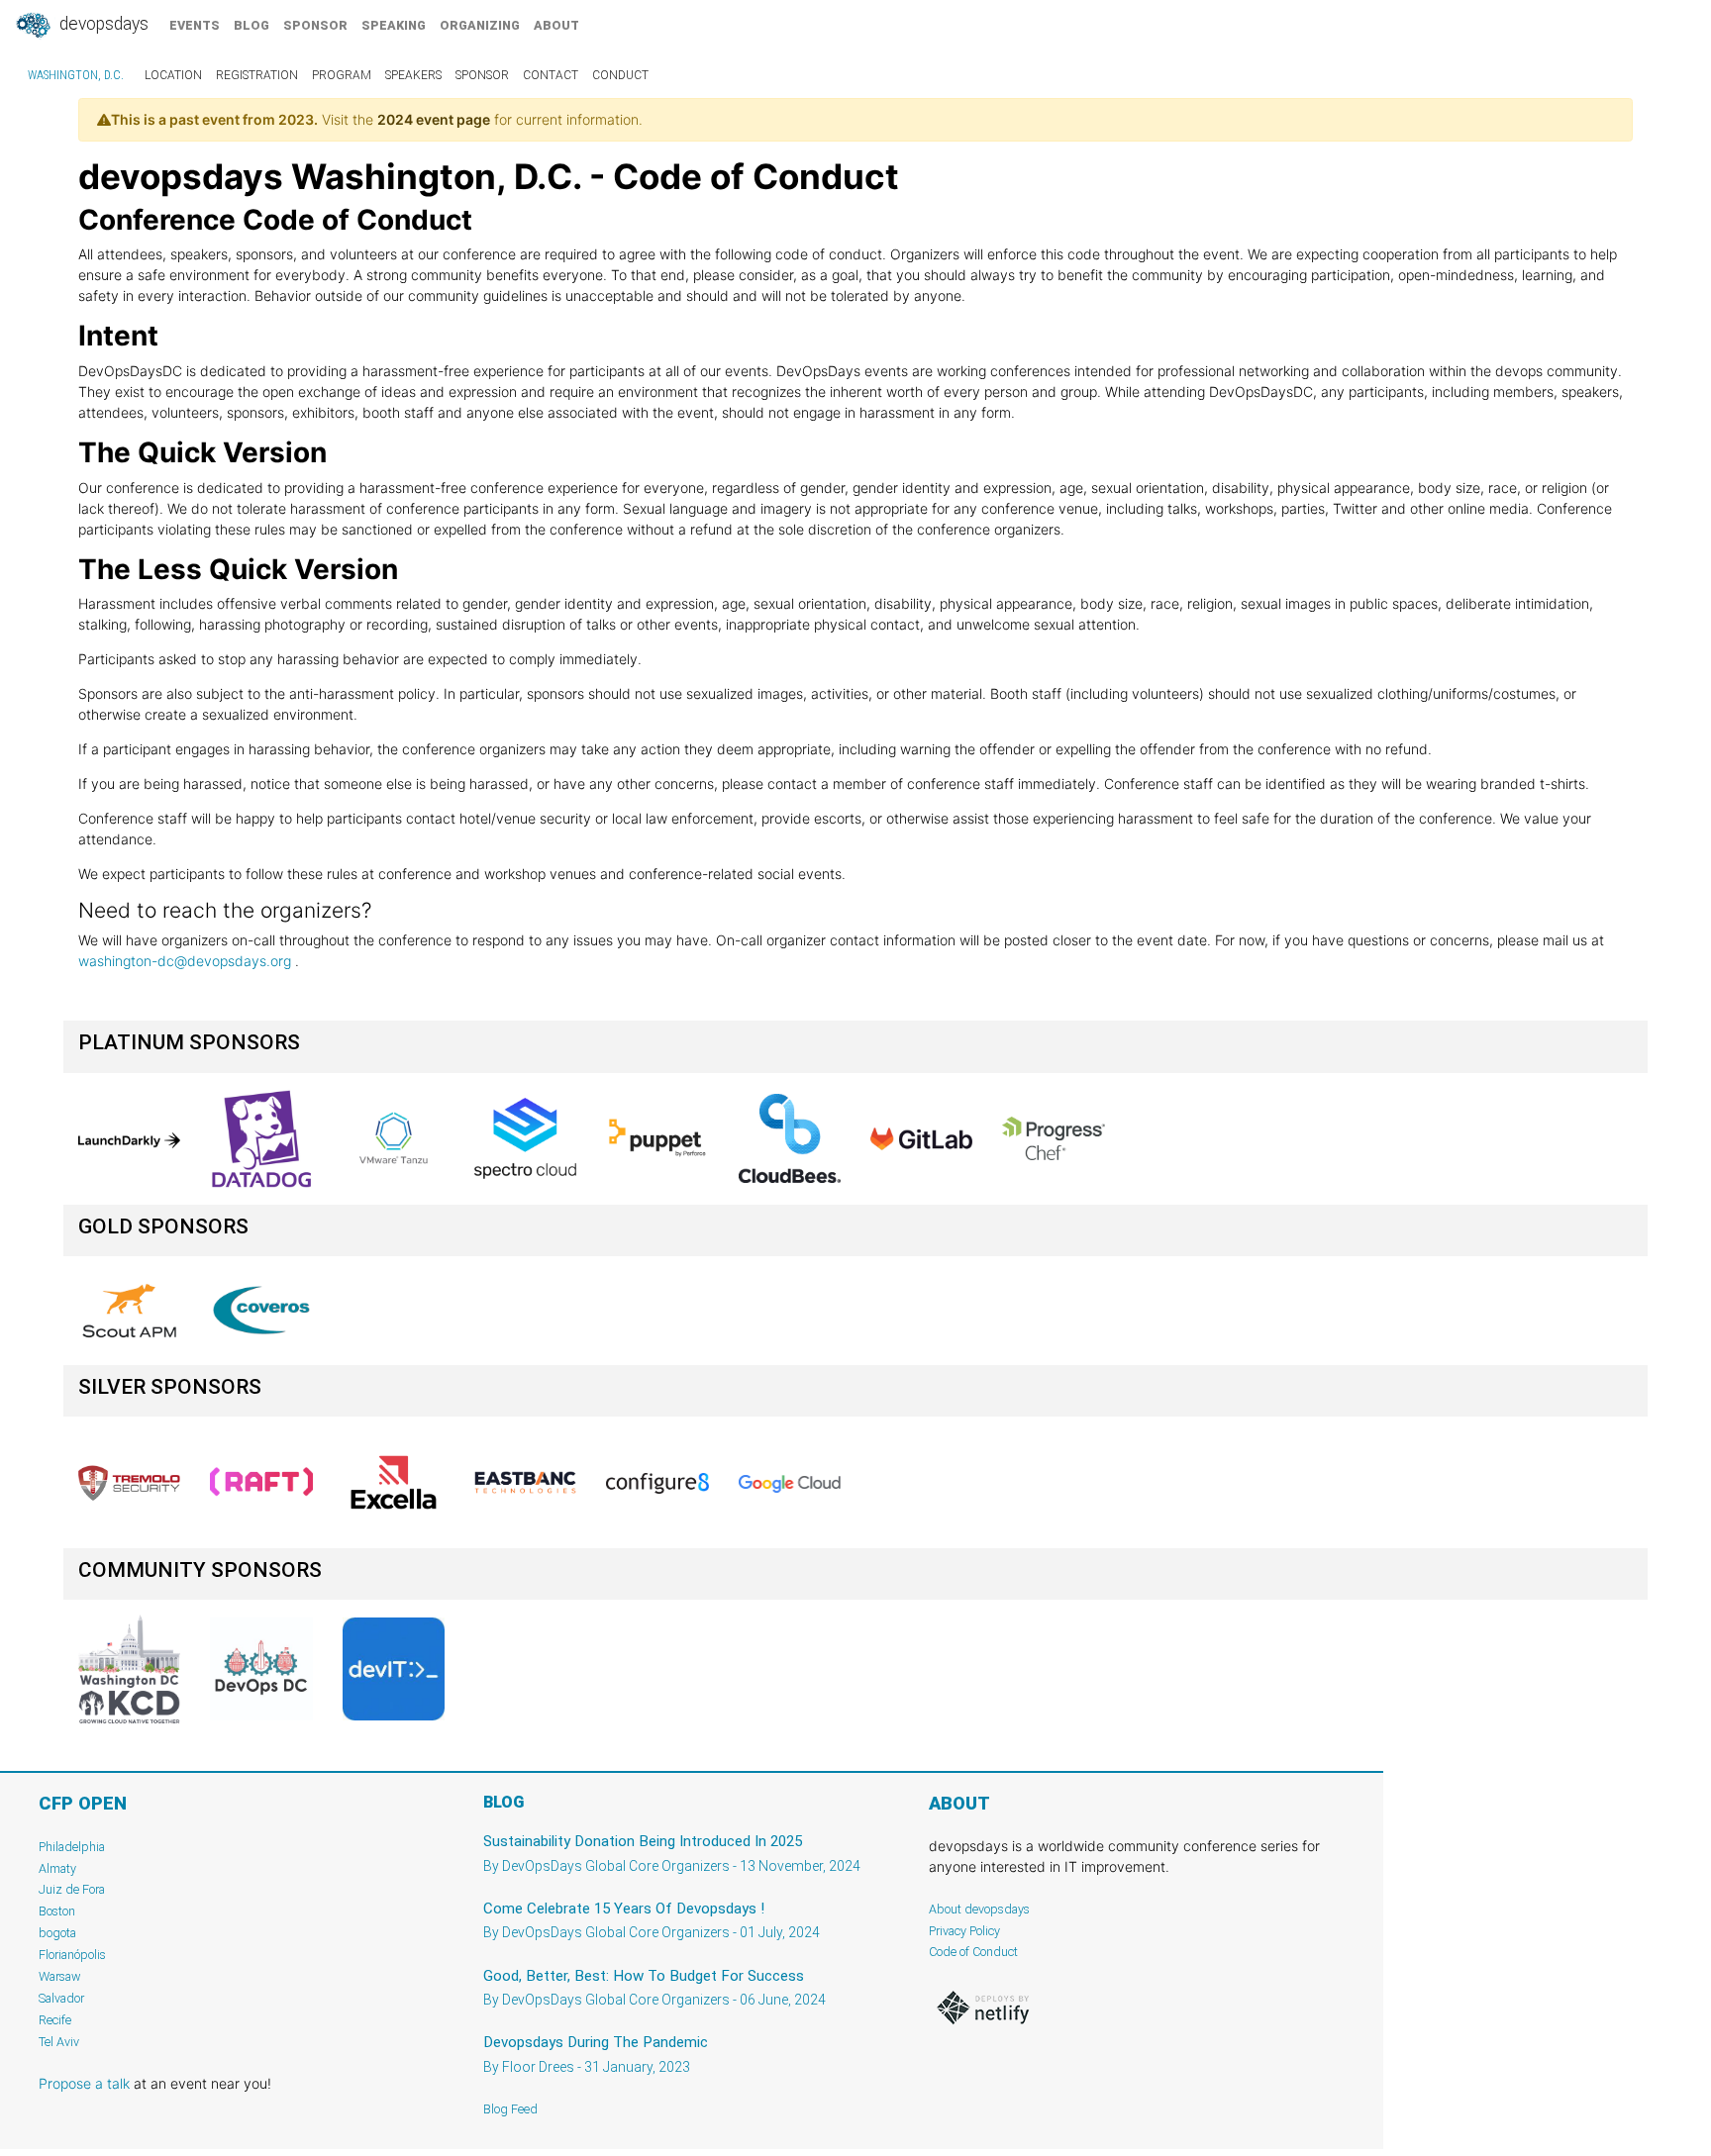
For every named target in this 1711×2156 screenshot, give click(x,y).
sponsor (315, 25)
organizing (480, 25)
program (342, 75)
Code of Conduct (973, 1952)
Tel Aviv (59, 2042)
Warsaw (60, 1976)
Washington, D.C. (76, 75)
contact (551, 75)
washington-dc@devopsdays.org (185, 961)
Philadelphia (72, 1847)
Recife (55, 2020)
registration (257, 75)
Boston (57, 1911)
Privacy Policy (964, 1931)
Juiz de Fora (72, 1889)
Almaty (57, 1868)
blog (252, 25)
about (556, 25)
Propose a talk (84, 2083)
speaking (394, 25)
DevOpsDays (102, 24)
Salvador (61, 1998)
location (173, 75)
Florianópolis (72, 1955)
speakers (413, 75)
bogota (57, 1933)
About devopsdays (979, 1909)
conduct (620, 75)
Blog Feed (510, 2109)
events (195, 25)
